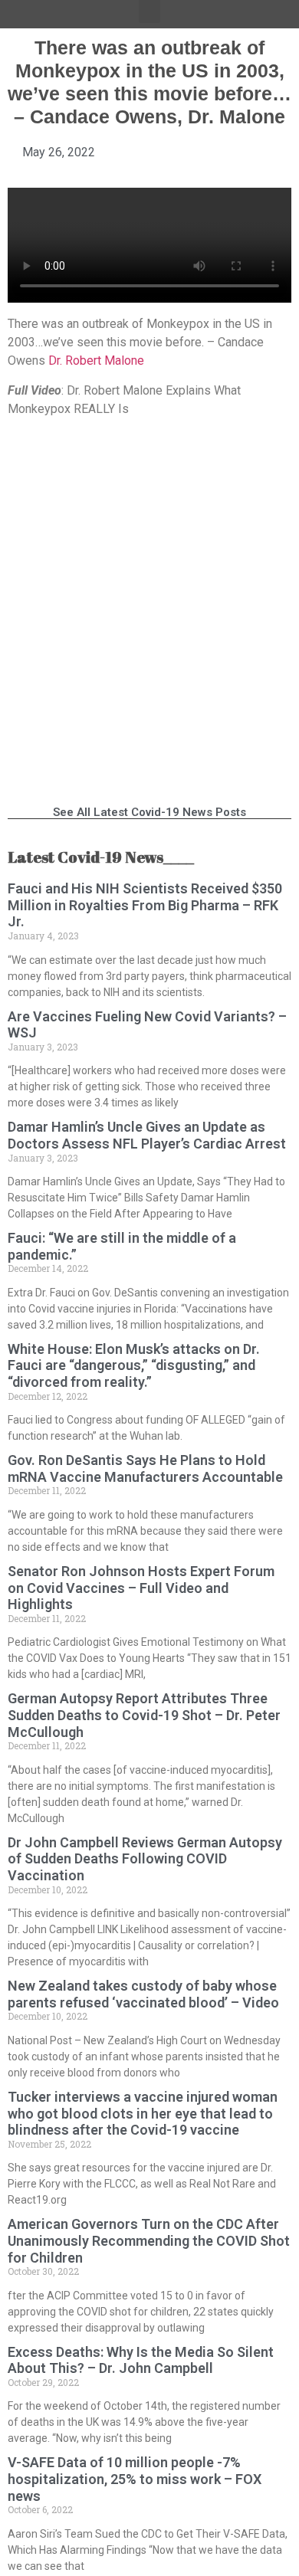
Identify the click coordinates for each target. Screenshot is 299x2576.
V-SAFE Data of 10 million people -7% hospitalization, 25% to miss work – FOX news (135, 2479)
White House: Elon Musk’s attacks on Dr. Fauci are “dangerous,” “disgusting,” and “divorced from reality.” (134, 1365)
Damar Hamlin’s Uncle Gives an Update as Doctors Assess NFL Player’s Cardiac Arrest (147, 1135)
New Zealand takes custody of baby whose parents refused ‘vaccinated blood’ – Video (143, 1994)
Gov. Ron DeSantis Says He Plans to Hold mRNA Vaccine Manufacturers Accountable (145, 1468)
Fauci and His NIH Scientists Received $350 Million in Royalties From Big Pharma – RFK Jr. (145, 905)
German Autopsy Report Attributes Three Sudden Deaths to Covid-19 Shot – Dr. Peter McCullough (144, 1715)
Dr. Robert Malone (96, 361)
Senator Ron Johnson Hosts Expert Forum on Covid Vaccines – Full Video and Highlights (141, 1588)
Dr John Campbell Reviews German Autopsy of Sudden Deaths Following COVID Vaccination (145, 1859)
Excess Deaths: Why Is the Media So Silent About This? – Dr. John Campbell (141, 2360)
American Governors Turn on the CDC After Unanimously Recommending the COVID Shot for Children (149, 2240)
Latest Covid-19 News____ (101, 857)
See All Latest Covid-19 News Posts (149, 812)
